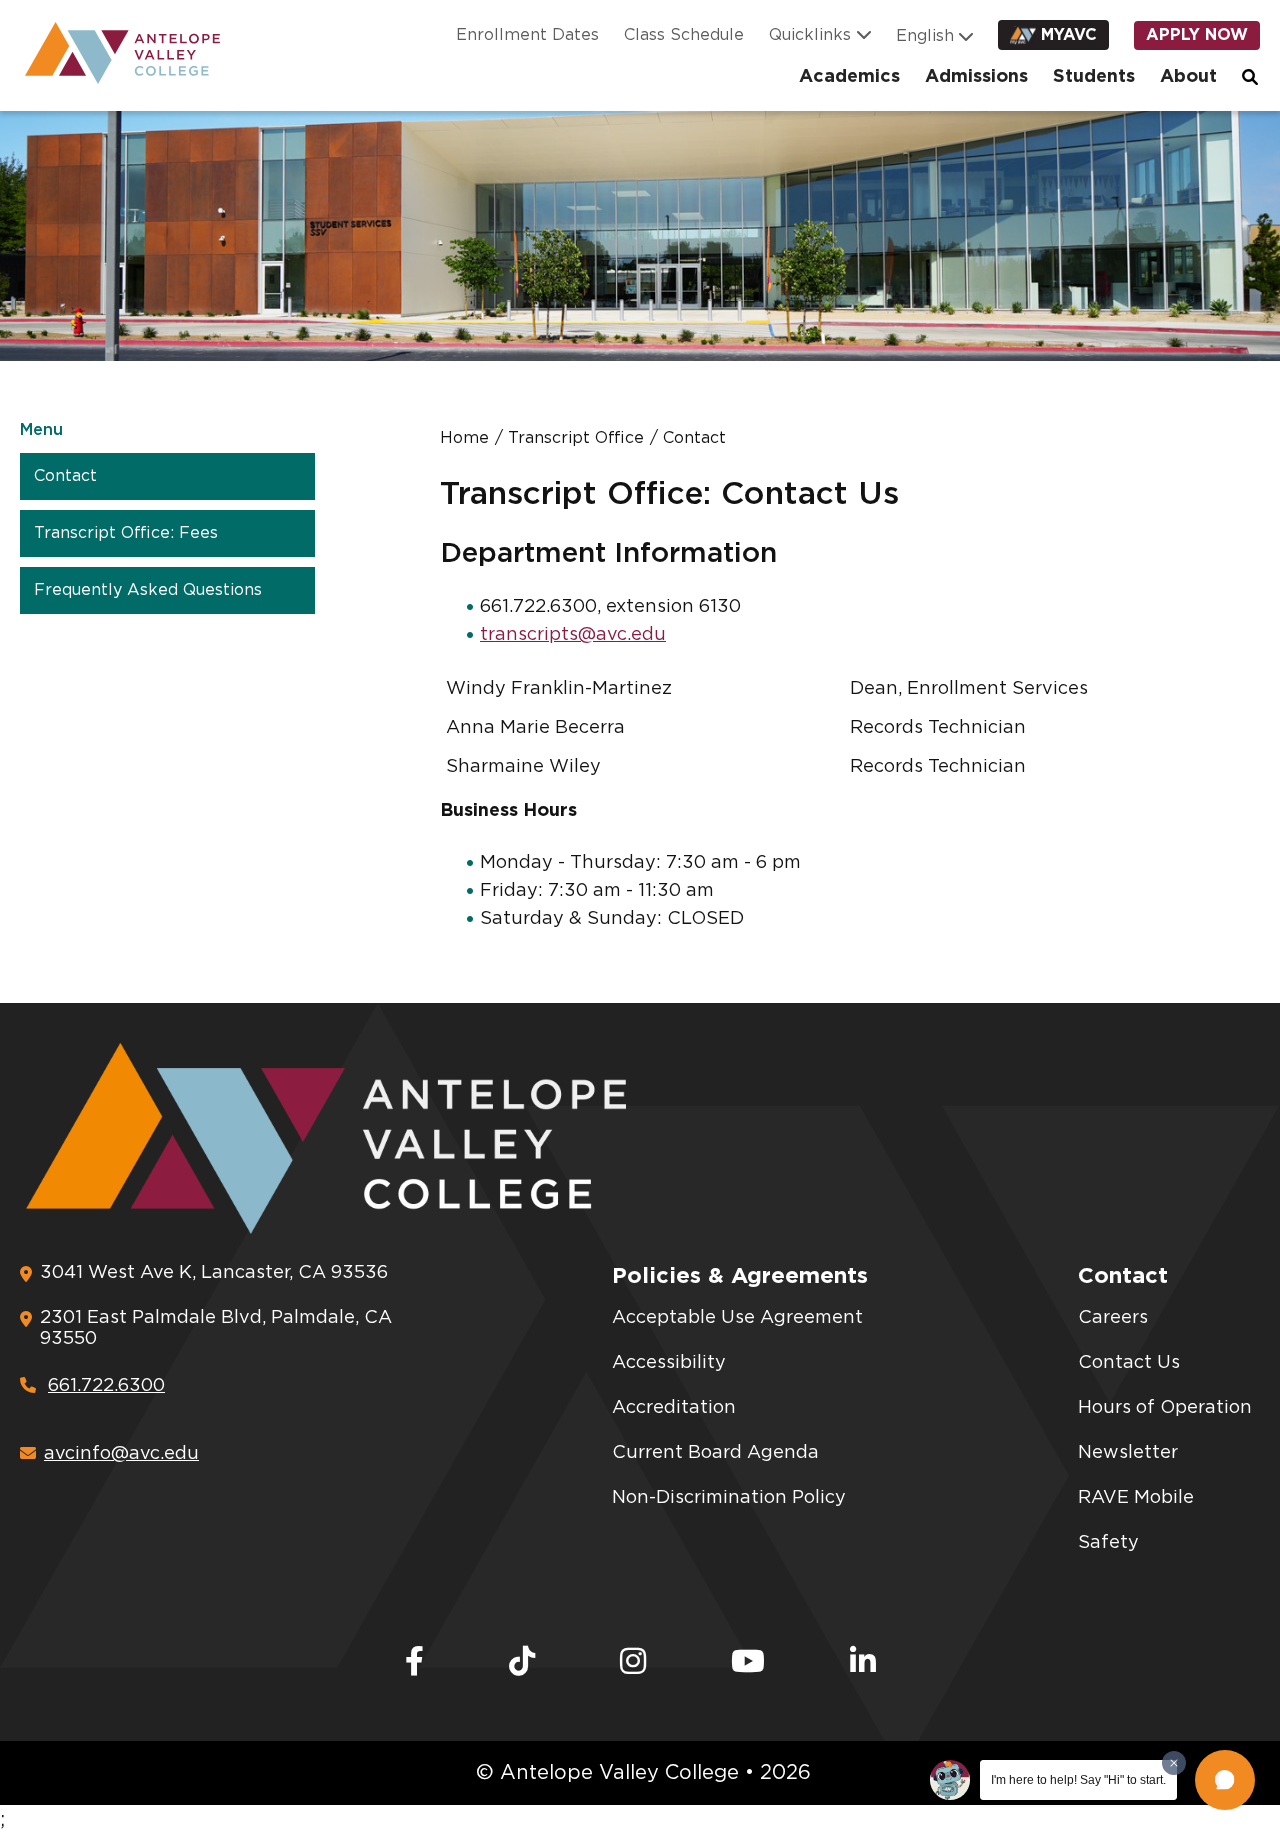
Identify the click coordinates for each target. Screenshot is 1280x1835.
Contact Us (1129, 1363)
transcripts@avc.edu (573, 635)
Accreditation (674, 1408)
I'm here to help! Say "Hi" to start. (1078, 1780)
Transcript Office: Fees (126, 533)
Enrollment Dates (527, 35)
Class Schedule (684, 35)
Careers (1113, 1318)
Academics (849, 77)
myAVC (1069, 35)
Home (464, 438)
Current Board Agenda (715, 1453)
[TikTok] (522, 1663)
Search (1251, 77)
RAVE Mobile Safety (1136, 1520)
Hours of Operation (1165, 1408)
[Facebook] (414, 1663)
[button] (1225, 1780)
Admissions (976, 77)
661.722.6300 (106, 1386)
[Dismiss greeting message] (1174, 1763)
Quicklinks (810, 35)
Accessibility (669, 1363)
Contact (65, 476)
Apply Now (1197, 35)
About (1188, 77)
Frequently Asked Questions (148, 590)
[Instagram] (633, 1663)
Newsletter (1128, 1453)
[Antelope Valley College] (115, 53)
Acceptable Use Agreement (737, 1318)
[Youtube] (748, 1663)
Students (1094, 77)
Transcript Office (576, 438)
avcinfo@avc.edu (121, 1454)
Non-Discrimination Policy (729, 1498)
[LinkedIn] (863, 1663)
